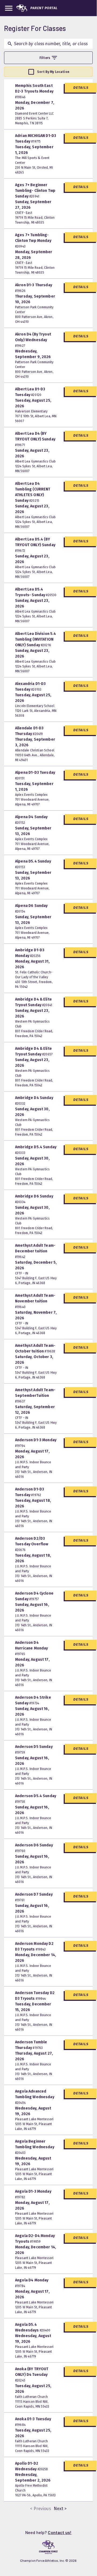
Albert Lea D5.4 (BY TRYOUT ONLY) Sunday (35, 545)
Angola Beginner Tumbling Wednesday (35, 2147)
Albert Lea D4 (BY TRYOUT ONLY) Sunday (35, 439)
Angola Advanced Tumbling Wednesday (35, 2097)
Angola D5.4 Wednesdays (33, 2327)
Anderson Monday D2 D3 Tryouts (34, 1946)
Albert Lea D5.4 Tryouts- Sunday (36, 592)
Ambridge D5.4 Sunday (36, 1150)
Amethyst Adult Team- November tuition (35, 1301)
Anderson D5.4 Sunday (36, 1799)
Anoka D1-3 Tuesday (33, 2422)
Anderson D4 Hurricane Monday (31, 1648)
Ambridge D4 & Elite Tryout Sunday (34, 1002)
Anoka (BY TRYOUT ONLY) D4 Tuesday (32, 2374)
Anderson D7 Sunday (34, 1897)
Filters (45, 58)
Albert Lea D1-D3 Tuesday (30, 392)
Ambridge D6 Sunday (34, 1199)
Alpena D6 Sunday (31, 908)
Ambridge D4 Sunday (34, 1100)
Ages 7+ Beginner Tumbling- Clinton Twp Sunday (35, 191)
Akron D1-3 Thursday (34, 288)
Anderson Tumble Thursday (31, 2045)
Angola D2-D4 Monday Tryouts (35, 2239)
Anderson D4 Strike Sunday (33, 1700)
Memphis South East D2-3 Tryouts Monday (34, 91)
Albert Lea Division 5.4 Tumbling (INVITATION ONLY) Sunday (35, 639)
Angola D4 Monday (32, 2283)
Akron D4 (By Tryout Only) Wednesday (33, 340)
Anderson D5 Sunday (34, 1749)
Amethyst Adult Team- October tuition (35, 1348)
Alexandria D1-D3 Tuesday (30, 687)
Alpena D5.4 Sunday (33, 864)
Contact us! (60, 2532)
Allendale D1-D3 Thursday (29, 731)
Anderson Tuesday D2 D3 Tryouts (35, 1996)
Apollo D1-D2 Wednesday (31, 2466)
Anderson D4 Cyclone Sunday (34, 1596)
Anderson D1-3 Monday (36, 1443)
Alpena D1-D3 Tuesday (35, 775)
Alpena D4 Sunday (31, 820)
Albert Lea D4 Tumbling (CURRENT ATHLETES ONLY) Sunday (33, 492)
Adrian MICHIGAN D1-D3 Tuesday (36, 139)
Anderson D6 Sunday (34, 1848)
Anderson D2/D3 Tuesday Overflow (32, 1544)
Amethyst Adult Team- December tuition (35, 1251)
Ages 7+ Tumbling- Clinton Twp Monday (33, 241)
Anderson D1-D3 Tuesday (30, 1492)
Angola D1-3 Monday (33, 2194)
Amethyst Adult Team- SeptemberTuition (35, 1395)
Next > (60, 2509)
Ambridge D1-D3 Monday (30, 953)
